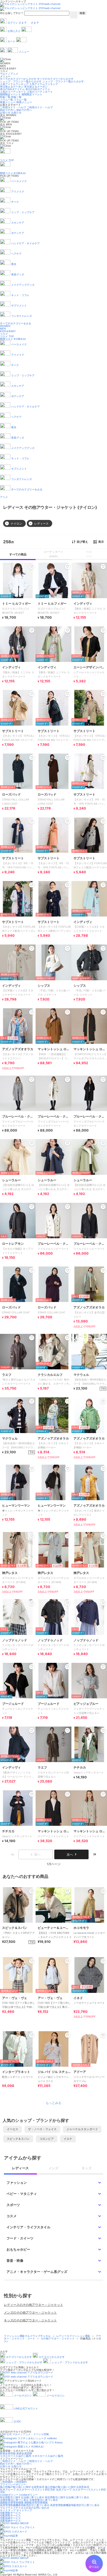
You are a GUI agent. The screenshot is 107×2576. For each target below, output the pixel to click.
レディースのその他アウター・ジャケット (34, 2305)
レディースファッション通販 (74, 2336)
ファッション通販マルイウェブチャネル (28, 2336)
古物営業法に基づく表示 (14, 2500)
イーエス (12, 2129)
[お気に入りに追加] (32, 1891)
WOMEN (5, 326)
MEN (3, 328)
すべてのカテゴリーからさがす (18, 79)
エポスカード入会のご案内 (16, 2456)
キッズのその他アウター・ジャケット (30, 2320)
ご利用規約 (6, 2482)
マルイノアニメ (9, 74)
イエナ (68, 2139)
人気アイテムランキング (14, 84)
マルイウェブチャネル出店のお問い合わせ (25, 2508)
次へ (70, 1854)
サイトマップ (8, 2510)
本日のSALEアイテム (12, 89)
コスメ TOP (7, 336)
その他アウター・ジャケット (58, 2338)
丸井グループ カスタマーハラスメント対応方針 (28, 2489)
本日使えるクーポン (12, 87)
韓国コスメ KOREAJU (13, 339)
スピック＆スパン (18, 2139)
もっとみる (53, 2103)
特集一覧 (5, 97)
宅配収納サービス (10, 2518)
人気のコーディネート (13, 92)
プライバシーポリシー (13, 2484)
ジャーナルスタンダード (82, 2129)
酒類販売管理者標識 (12, 2502)
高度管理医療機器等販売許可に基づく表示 (25, 2505)
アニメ (4, 497)
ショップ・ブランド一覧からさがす (21, 81)
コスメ (4, 334)
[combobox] (47, 13)
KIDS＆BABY (8, 331)
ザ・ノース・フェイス (42, 2129)
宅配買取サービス (10, 2513)
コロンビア (47, 2139)
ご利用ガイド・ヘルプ (13, 107)
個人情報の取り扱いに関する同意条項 (22, 2487)
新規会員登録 (8, 2453)
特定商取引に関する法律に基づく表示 (22, 2497)
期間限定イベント (10, 94)
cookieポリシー (9, 2495)
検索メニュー (8, 102)
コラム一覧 (6, 99)
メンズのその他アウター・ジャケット (30, 2312)
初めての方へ (8, 110)
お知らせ (5, 112)
